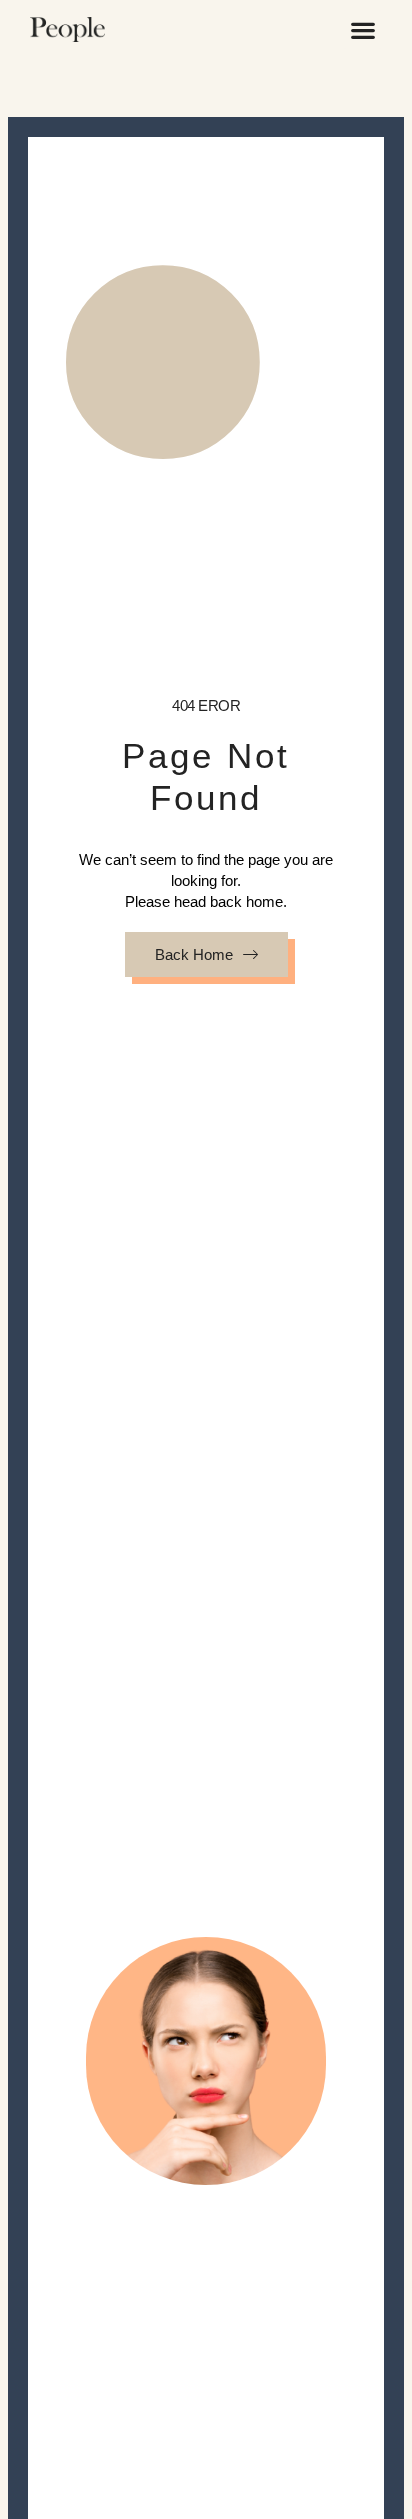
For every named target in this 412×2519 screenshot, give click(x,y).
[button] (362, 29)
